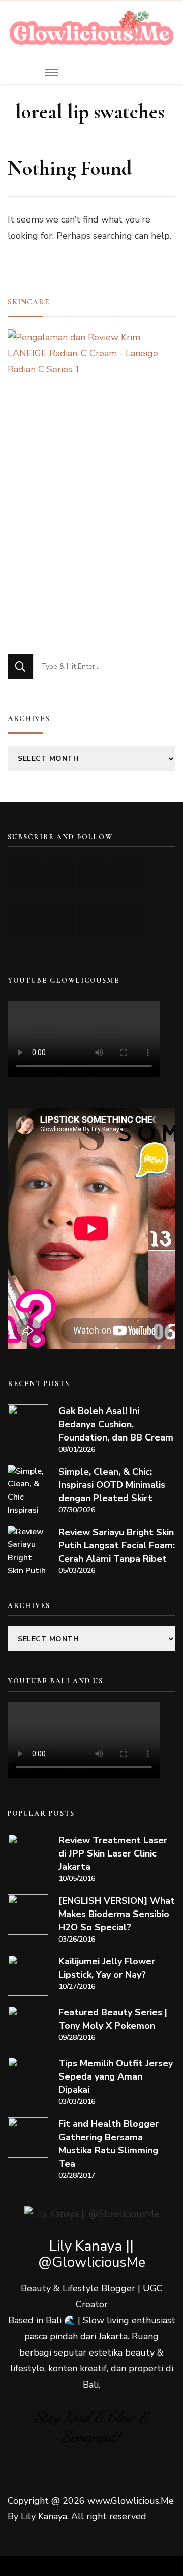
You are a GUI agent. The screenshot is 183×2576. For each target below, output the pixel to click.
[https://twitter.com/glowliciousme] (93, 873)
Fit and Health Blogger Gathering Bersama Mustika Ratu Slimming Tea (109, 2144)
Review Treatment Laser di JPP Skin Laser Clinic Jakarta (113, 1853)
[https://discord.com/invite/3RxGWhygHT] (127, 920)
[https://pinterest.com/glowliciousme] (59, 920)
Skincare (29, 302)
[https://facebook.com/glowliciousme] (127, 873)
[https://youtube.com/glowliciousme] (25, 873)
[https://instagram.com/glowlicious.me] (59, 873)
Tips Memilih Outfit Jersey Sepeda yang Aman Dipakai (116, 2076)
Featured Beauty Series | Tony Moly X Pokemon (113, 2019)
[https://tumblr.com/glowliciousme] (25, 920)
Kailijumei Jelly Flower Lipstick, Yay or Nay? (107, 1968)
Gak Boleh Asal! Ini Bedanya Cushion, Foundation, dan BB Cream (116, 1424)
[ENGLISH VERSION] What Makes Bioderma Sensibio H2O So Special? (117, 1914)
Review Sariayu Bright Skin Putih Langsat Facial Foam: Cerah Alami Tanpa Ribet (117, 1545)
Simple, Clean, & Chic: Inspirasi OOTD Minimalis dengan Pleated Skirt (112, 1485)
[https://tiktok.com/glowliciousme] (93, 920)
